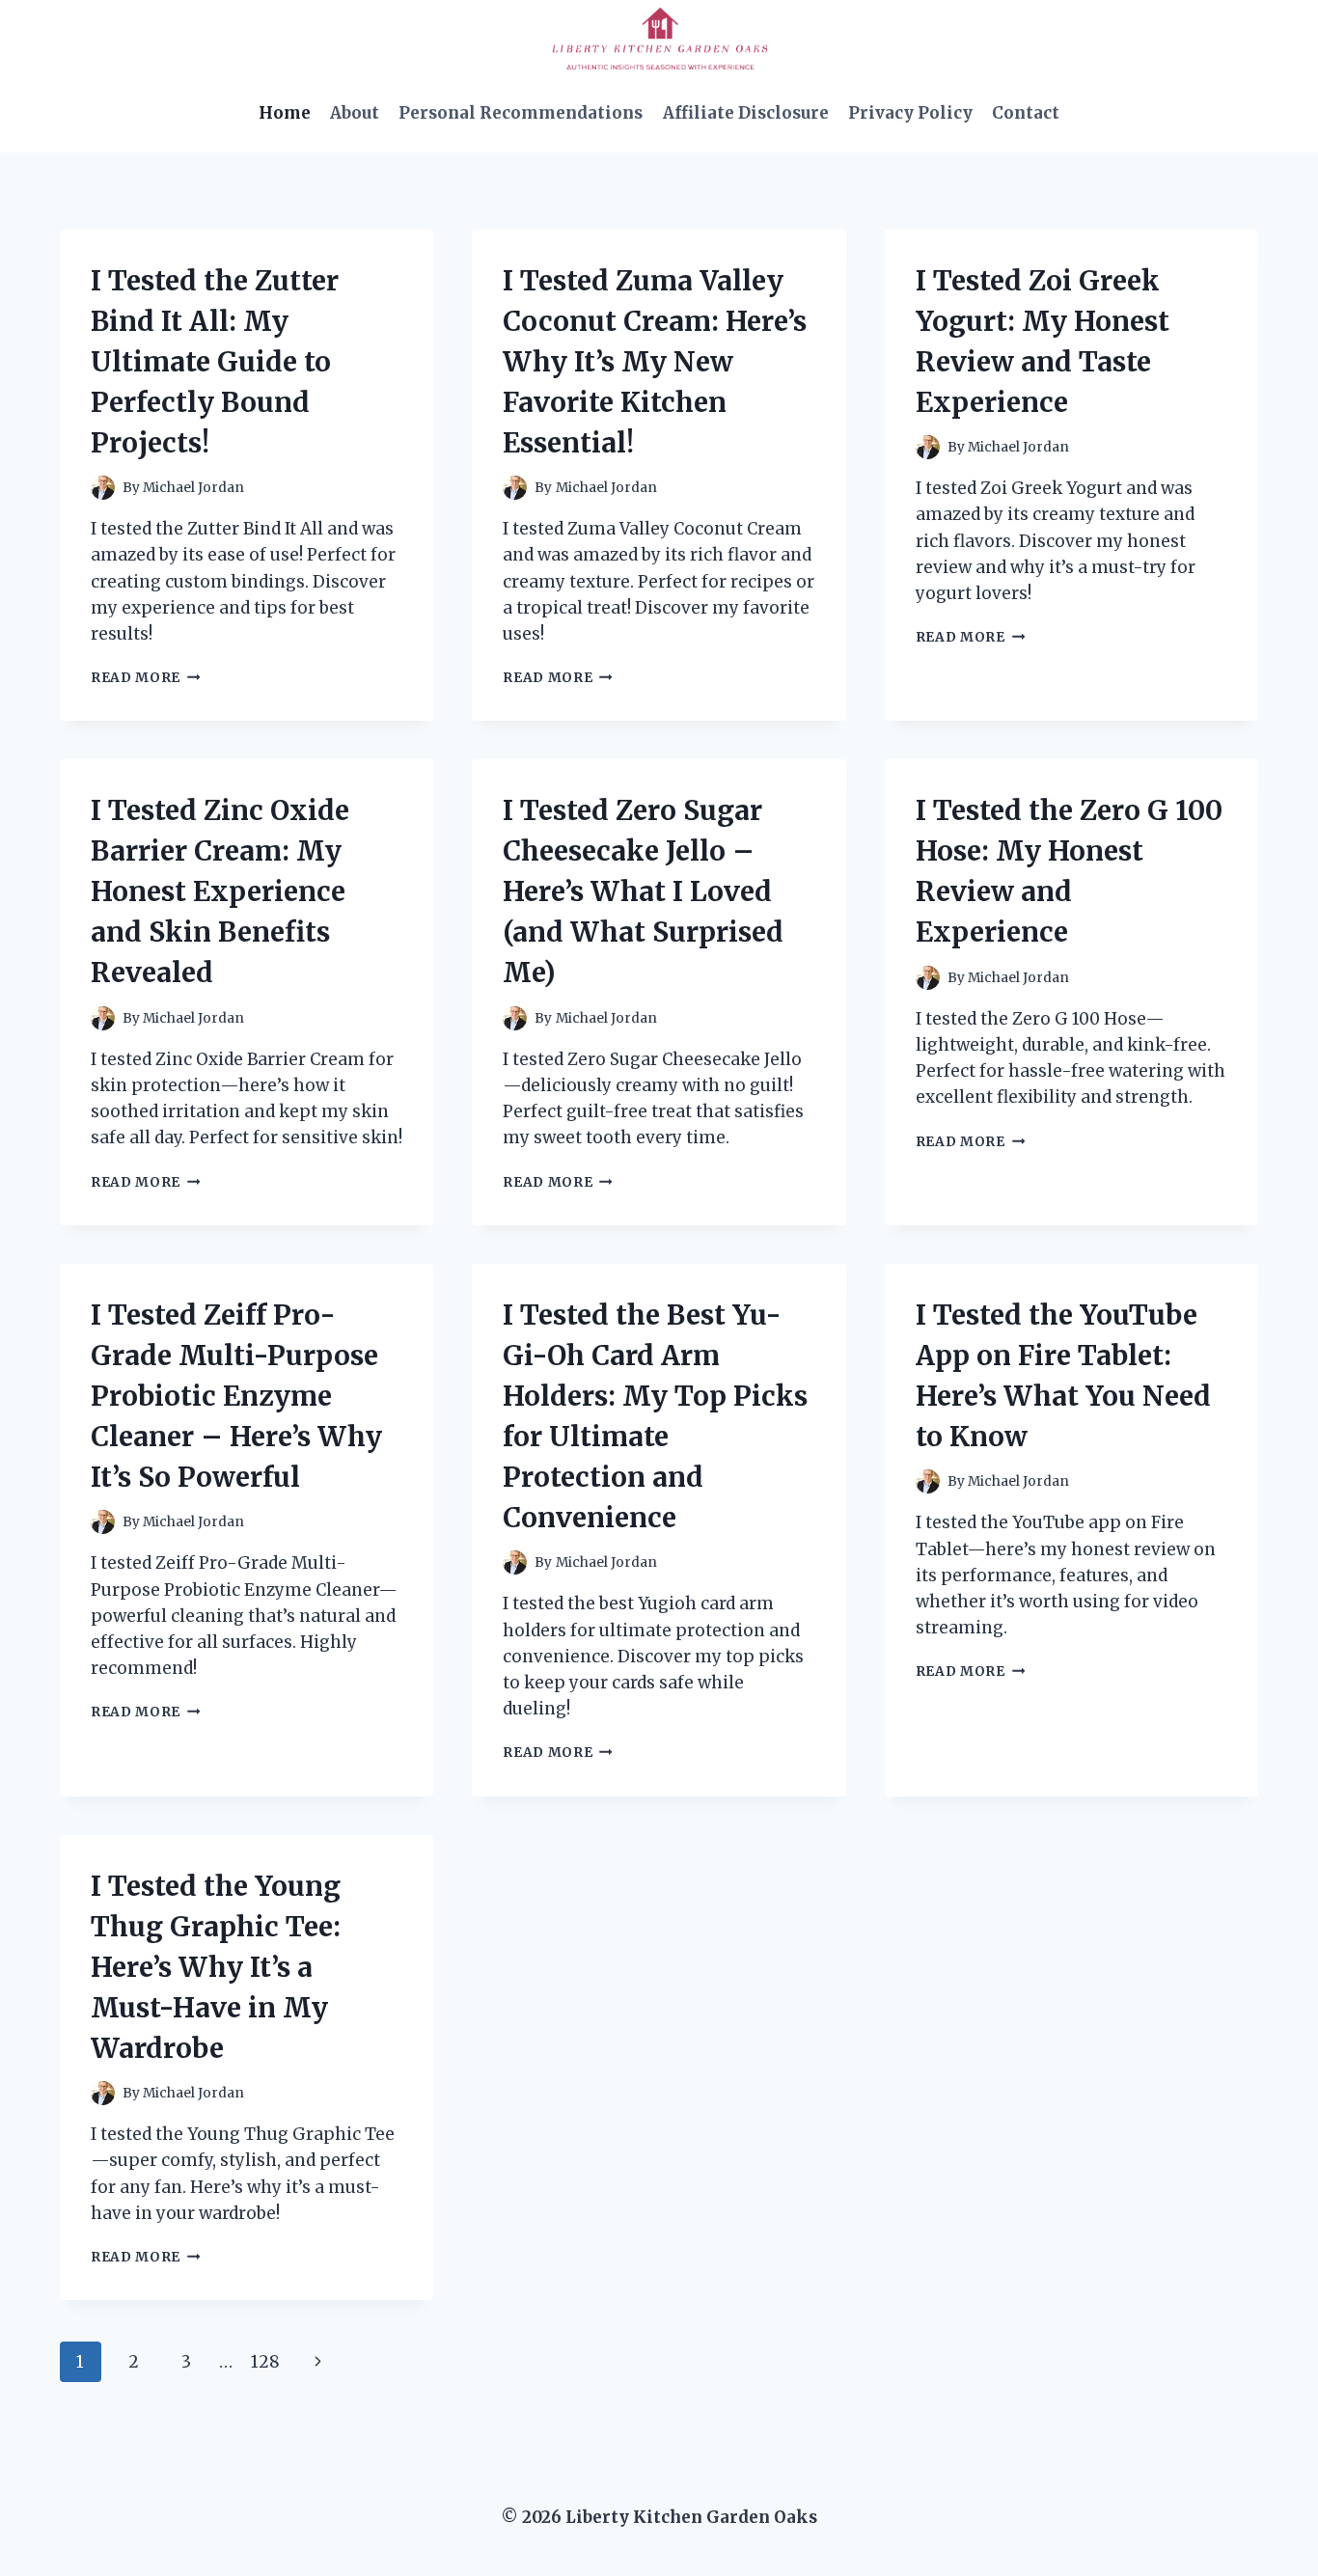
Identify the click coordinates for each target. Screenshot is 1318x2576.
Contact (1026, 113)
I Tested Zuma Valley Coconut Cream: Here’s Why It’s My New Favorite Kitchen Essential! (655, 362)
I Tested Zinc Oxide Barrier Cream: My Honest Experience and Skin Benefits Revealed (220, 891)
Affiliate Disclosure (746, 113)
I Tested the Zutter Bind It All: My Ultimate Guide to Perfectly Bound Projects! (215, 362)
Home (285, 113)
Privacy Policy (910, 113)
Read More (146, 678)
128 (265, 2362)
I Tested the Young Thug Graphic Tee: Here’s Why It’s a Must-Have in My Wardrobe (216, 1967)
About (355, 113)
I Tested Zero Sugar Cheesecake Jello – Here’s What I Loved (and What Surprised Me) (643, 891)
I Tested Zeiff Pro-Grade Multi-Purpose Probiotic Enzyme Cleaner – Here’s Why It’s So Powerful (236, 1396)
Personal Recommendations (521, 113)
